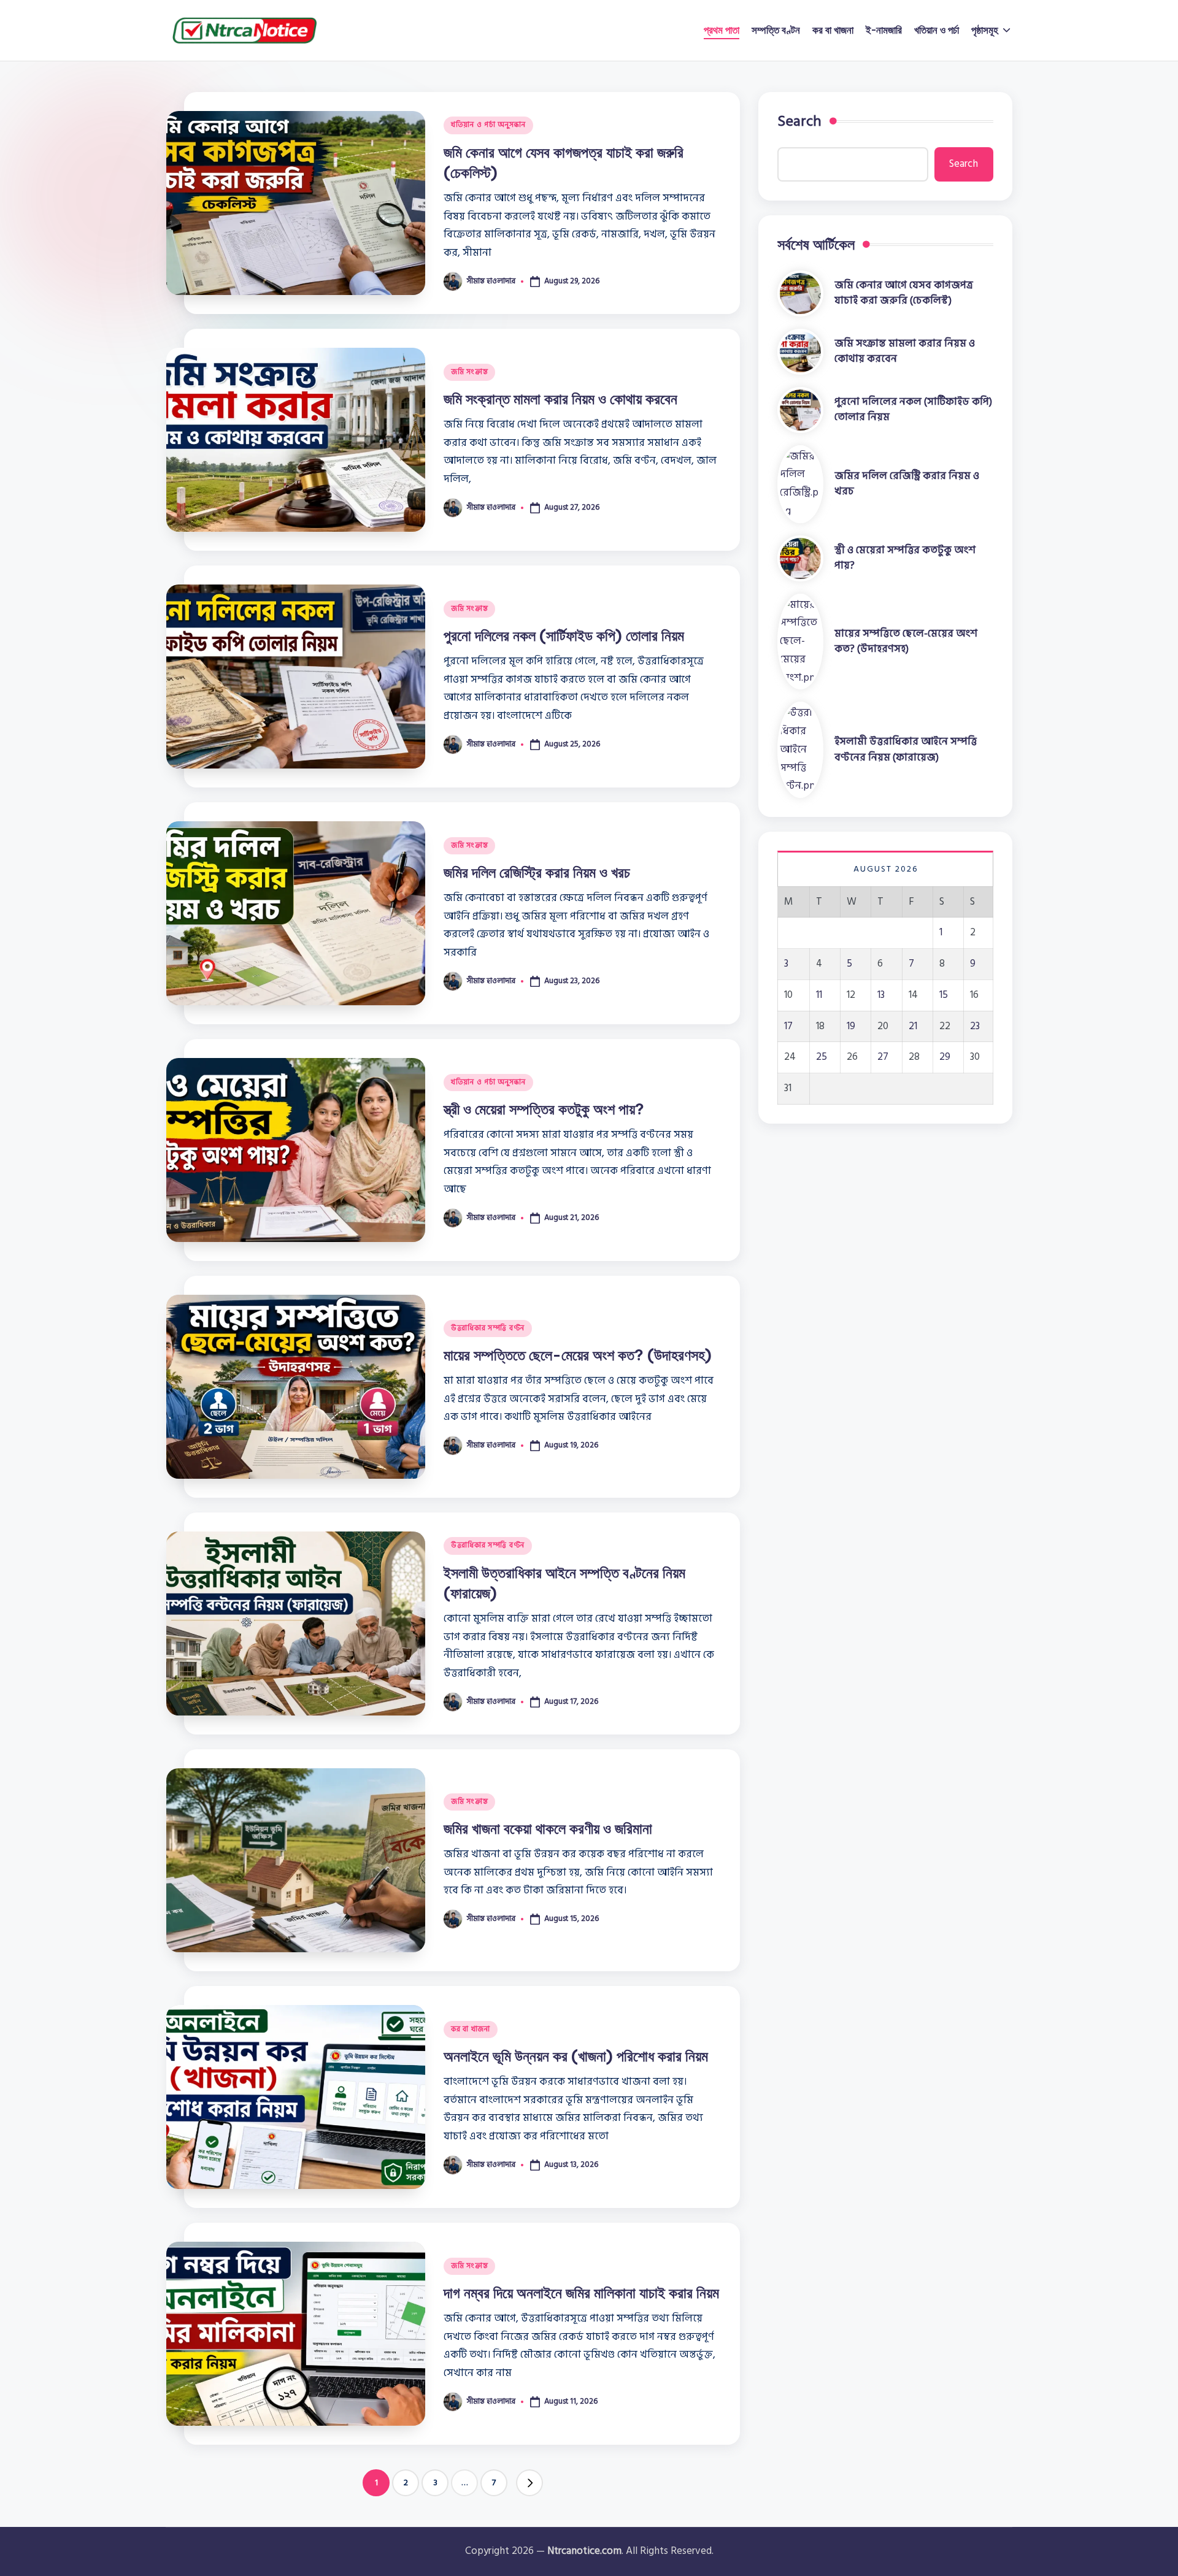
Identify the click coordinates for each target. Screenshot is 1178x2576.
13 (881, 995)
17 (788, 1026)
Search (799, 121)
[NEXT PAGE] (529, 2483)
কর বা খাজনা (471, 2029)
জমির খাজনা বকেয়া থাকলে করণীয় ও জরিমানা (548, 1828)
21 (913, 1026)
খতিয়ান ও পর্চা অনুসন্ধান (488, 125)
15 (944, 995)
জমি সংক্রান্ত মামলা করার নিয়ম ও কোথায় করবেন (560, 399)
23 (975, 1026)
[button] (529, 2483)
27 (883, 1057)
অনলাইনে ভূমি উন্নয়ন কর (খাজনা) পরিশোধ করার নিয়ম (576, 2056)
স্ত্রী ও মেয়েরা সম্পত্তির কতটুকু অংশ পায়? (544, 1109)
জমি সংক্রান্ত (469, 372)
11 (819, 995)
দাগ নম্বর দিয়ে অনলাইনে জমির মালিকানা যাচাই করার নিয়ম (581, 2293)
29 (945, 1057)
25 (822, 1057)
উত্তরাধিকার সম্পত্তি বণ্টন (488, 1328)
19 (851, 1026)
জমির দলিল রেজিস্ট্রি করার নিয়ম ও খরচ (537, 872)
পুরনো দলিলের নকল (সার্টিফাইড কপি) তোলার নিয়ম (564, 635)
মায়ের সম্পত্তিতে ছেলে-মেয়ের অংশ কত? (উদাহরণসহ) (578, 1355)
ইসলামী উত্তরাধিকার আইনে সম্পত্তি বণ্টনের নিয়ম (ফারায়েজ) (906, 749)
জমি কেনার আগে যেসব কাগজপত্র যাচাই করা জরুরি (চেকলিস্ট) (904, 293)
